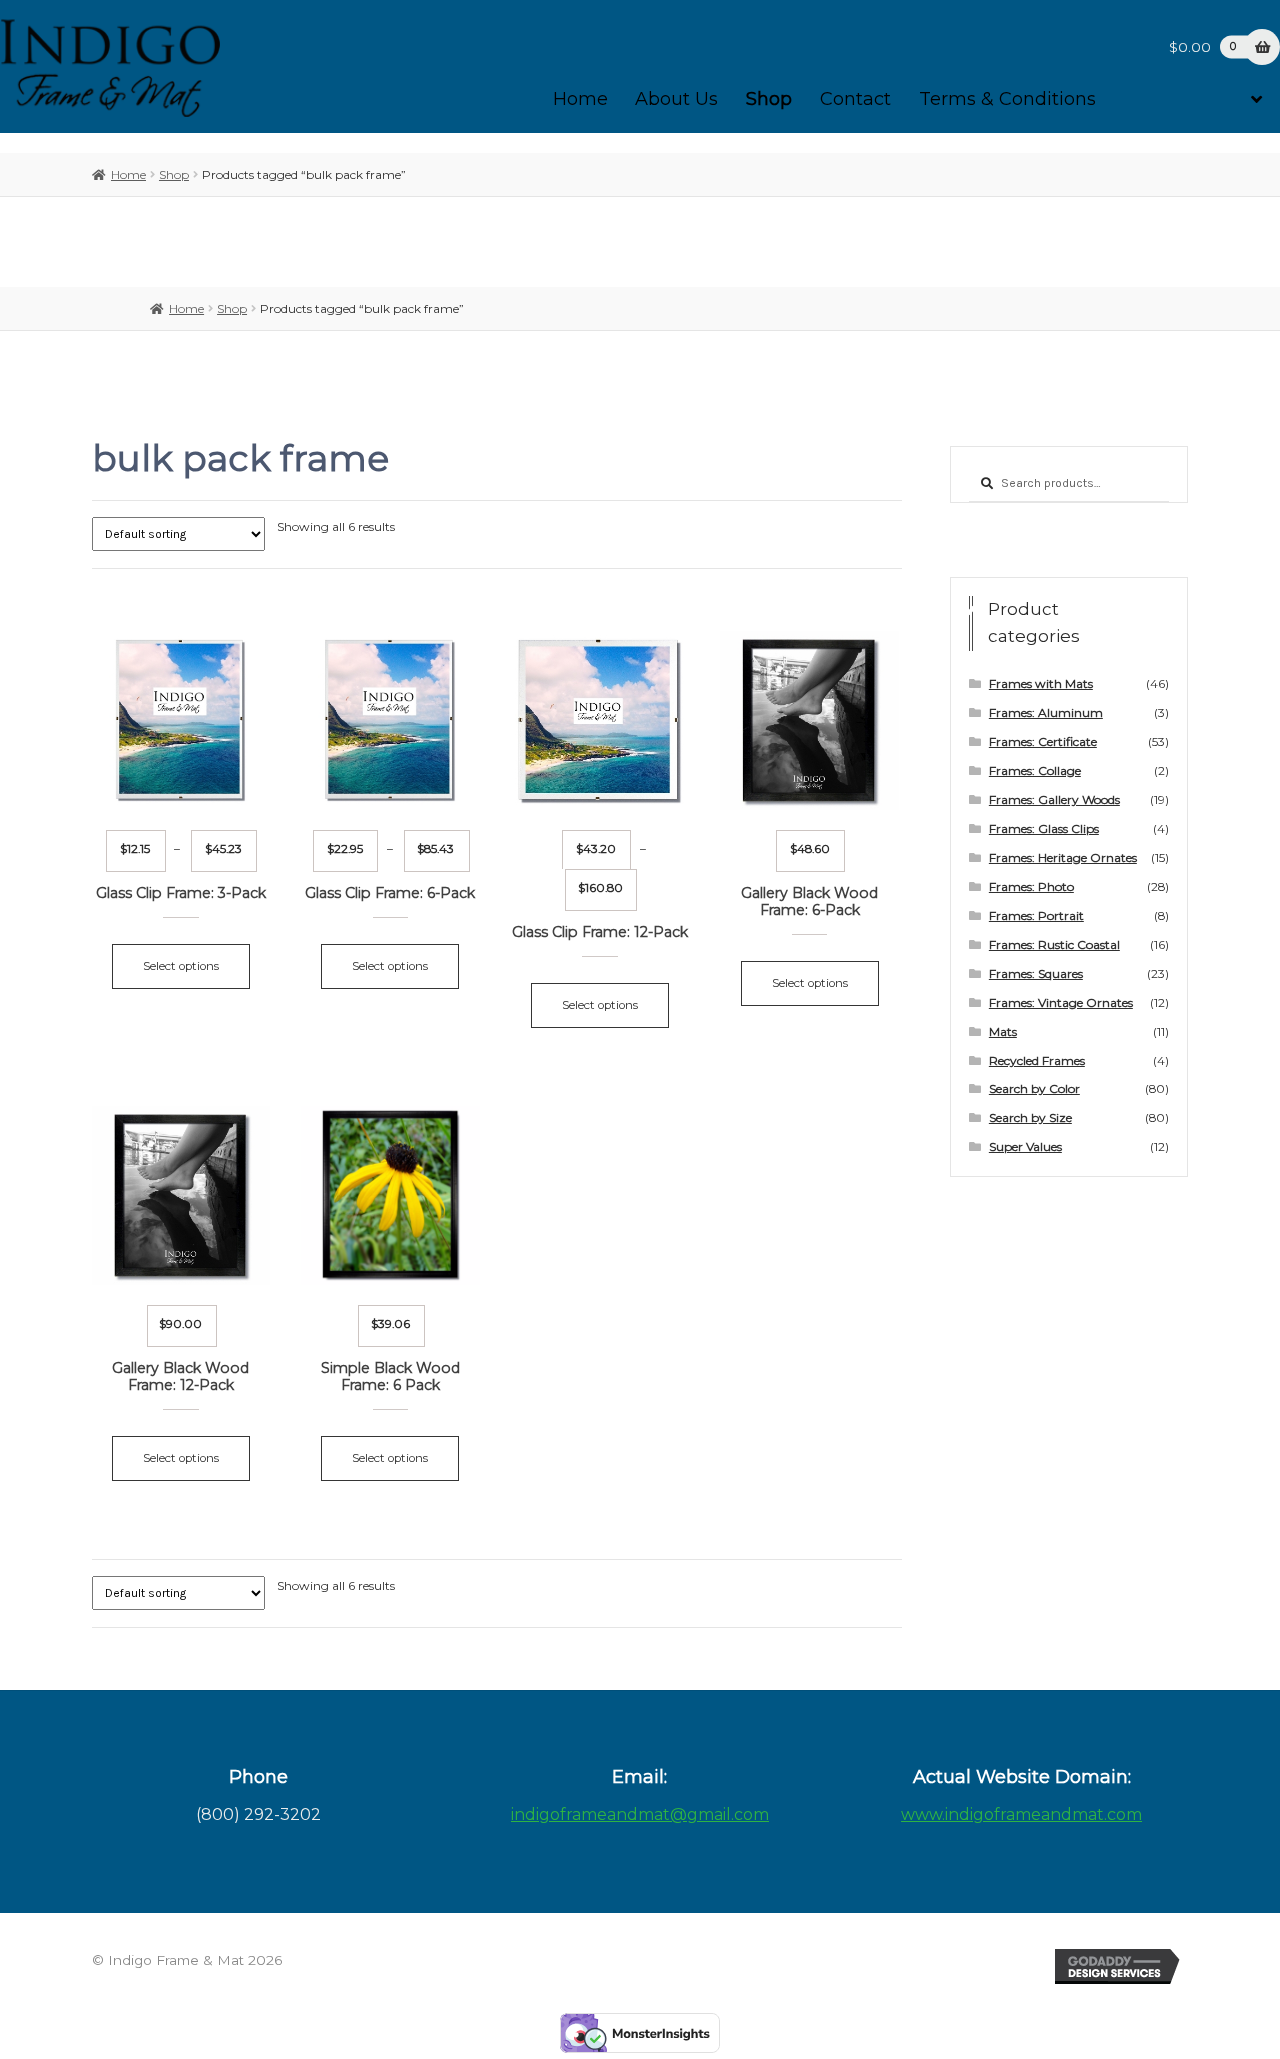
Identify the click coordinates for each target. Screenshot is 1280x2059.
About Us (676, 99)
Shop (769, 99)
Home (580, 99)
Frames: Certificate (1043, 741)
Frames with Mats (1041, 683)
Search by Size (1030, 1117)
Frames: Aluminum (1046, 712)
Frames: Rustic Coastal (1054, 944)
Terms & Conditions (1007, 99)
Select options (181, 966)
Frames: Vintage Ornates (1061, 1002)
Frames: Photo (1031, 886)
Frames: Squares (1036, 973)
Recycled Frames (1037, 1060)
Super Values (1025, 1146)
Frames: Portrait (1036, 915)
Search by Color (1034, 1088)
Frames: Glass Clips (1044, 828)
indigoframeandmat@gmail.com (640, 1814)
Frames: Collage (1035, 770)
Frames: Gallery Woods (1054, 799)
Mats (1003, 1031)
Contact (855, 99)
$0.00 (1202, 47)
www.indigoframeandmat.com (1021, 1814)
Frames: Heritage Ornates (1063, 857)
